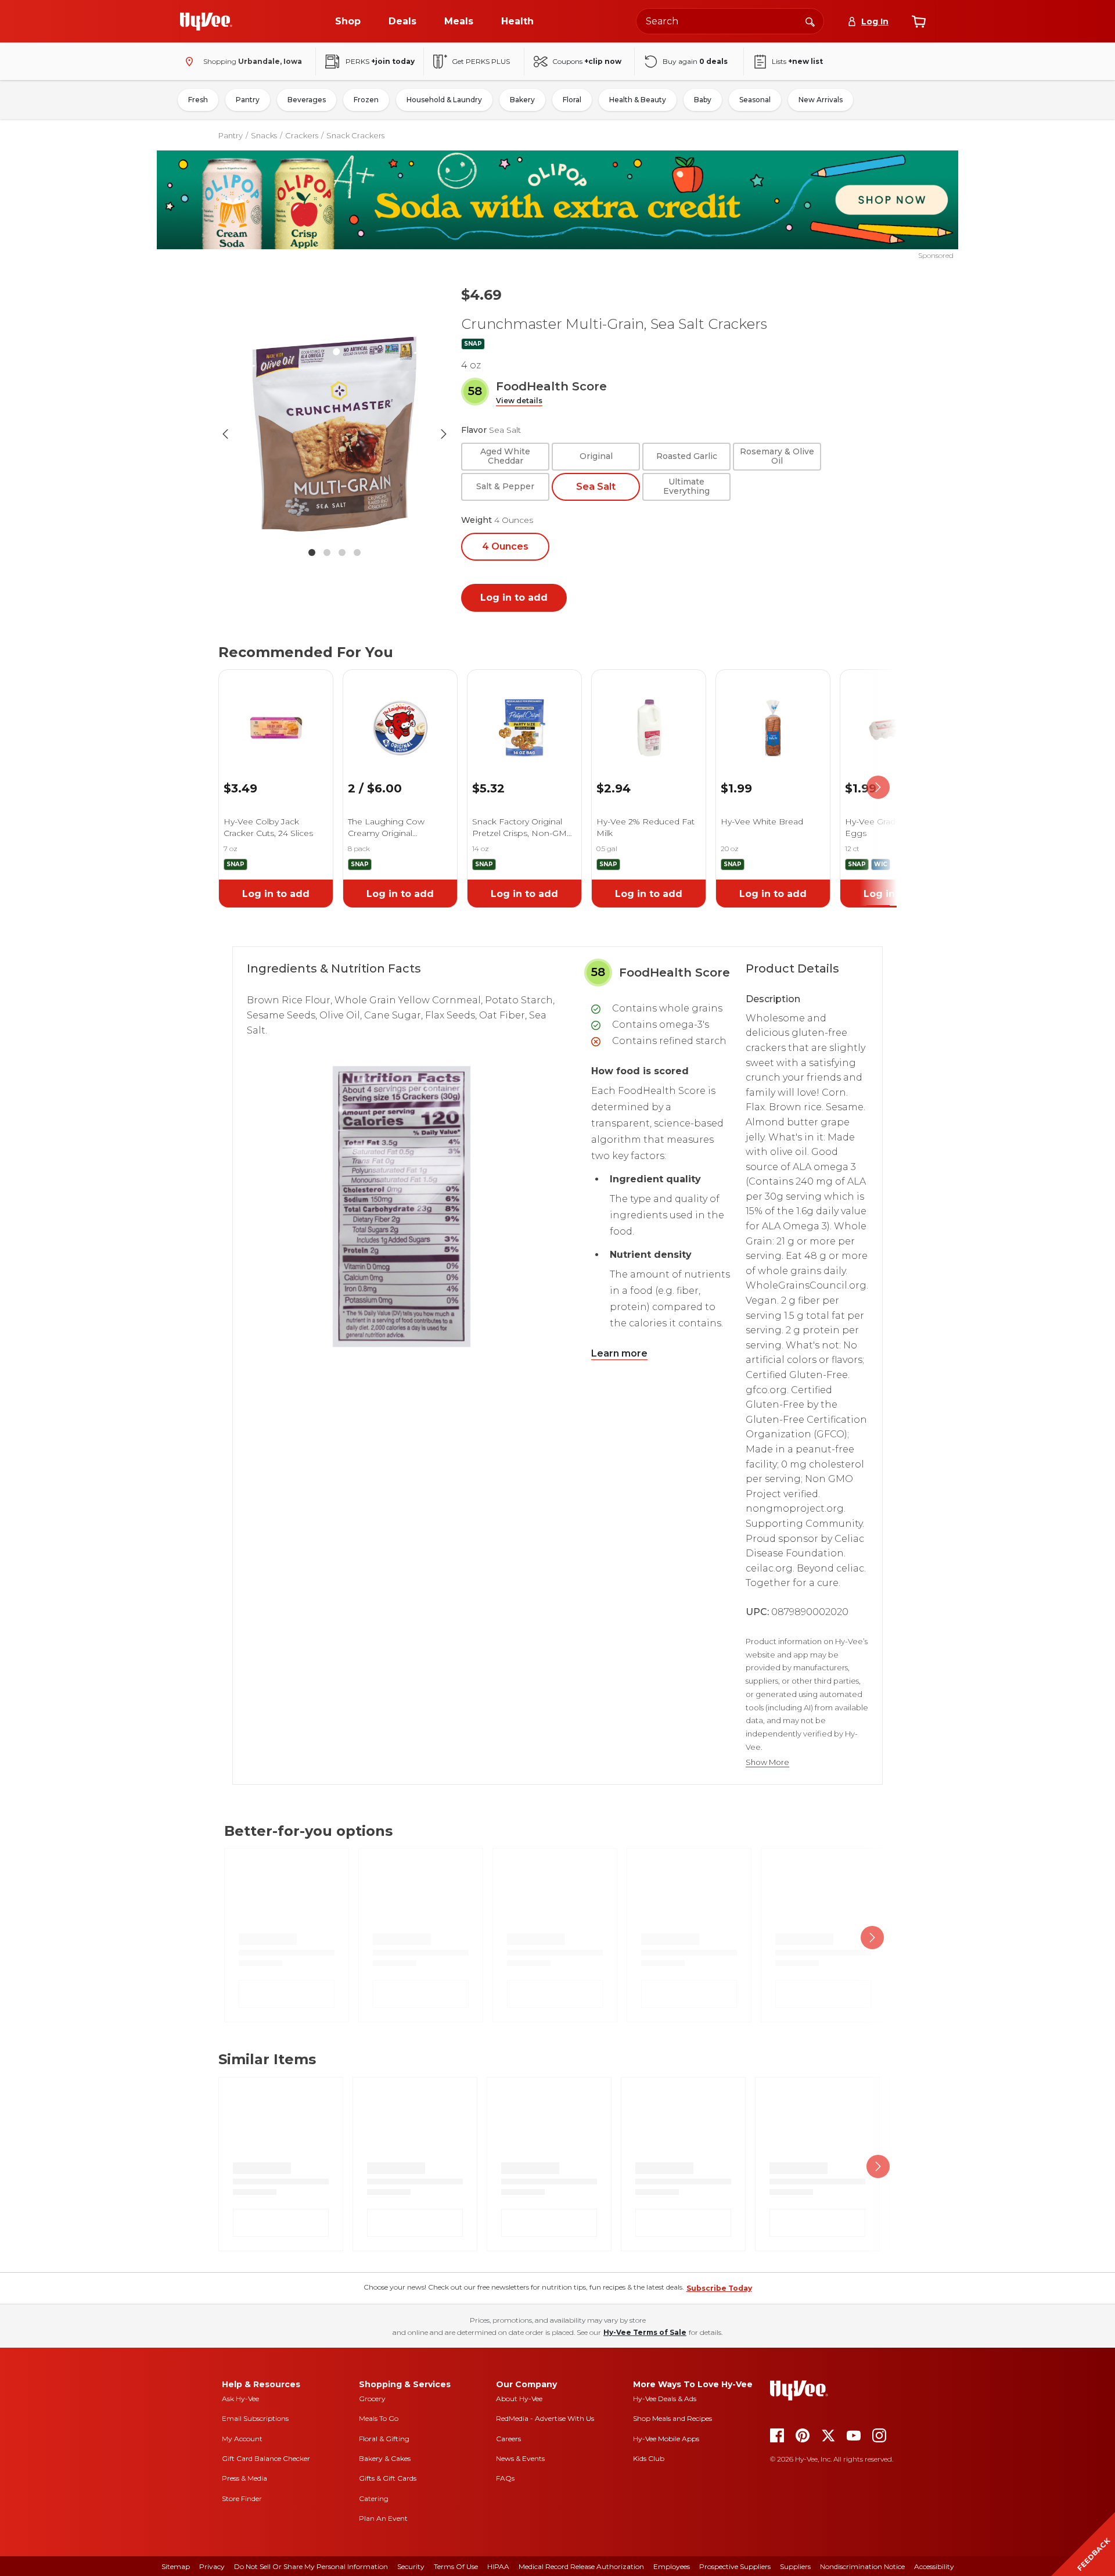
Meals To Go (379, 2418)
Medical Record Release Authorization (581, 2566)
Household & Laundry (444, 100)
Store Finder (242, 2498)
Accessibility (934, 2566)
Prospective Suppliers (735, 2566)
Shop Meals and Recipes (672, 2418)
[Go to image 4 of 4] (357, 552)
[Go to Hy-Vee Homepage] (206, 21)
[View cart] (919, 21)
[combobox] (730, 21)
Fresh (198, 100)
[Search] (810, 21)
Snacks (264, 135)
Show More (767, 1762)
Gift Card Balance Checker (266, 2458)
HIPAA (498, 2566)
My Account (242, 2439)
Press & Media (244, 2478)
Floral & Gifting (384, 2439)
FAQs (505, 2478)
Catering (374, 2498)
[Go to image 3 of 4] (342, 552)
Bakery (522, 100)
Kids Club (649, 2458)
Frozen (366, 100)
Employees (672, 2566)
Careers (508, 2439)
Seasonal (755, 100)
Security (411, 2566)
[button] (519, 401)
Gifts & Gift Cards (388, 2478)
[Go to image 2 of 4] (327, 552)
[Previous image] (225, 434)
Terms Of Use (456, 2566)
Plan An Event (383, 2518)
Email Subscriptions (255, 2418)
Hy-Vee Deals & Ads (665, 2399)
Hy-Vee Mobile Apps (666, 2439)
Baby (703, 100)
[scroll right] (878, 787)
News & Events (520, 2458)
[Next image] (444, 434)
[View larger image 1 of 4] (334, 434)
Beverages (307, 100)
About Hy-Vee (519, 2399)
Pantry (248, 100)
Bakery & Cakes (385, 2458)
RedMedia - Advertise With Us (545, 2418)
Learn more (619, 1353)
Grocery (372, 2399)
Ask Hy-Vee (240, 2399)
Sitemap (176, 2566)
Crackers (302, 135)
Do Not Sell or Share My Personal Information (311, 2566)
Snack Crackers (355, 135)
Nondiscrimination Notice (862, 2566)
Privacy (212, 2566)
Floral (572, 100)
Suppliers (795, 2566)
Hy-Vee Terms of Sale (645, 2332)
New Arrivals (821, 100)
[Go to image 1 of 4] (312, 552)
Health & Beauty (638, 100)
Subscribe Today (719, 2288)
